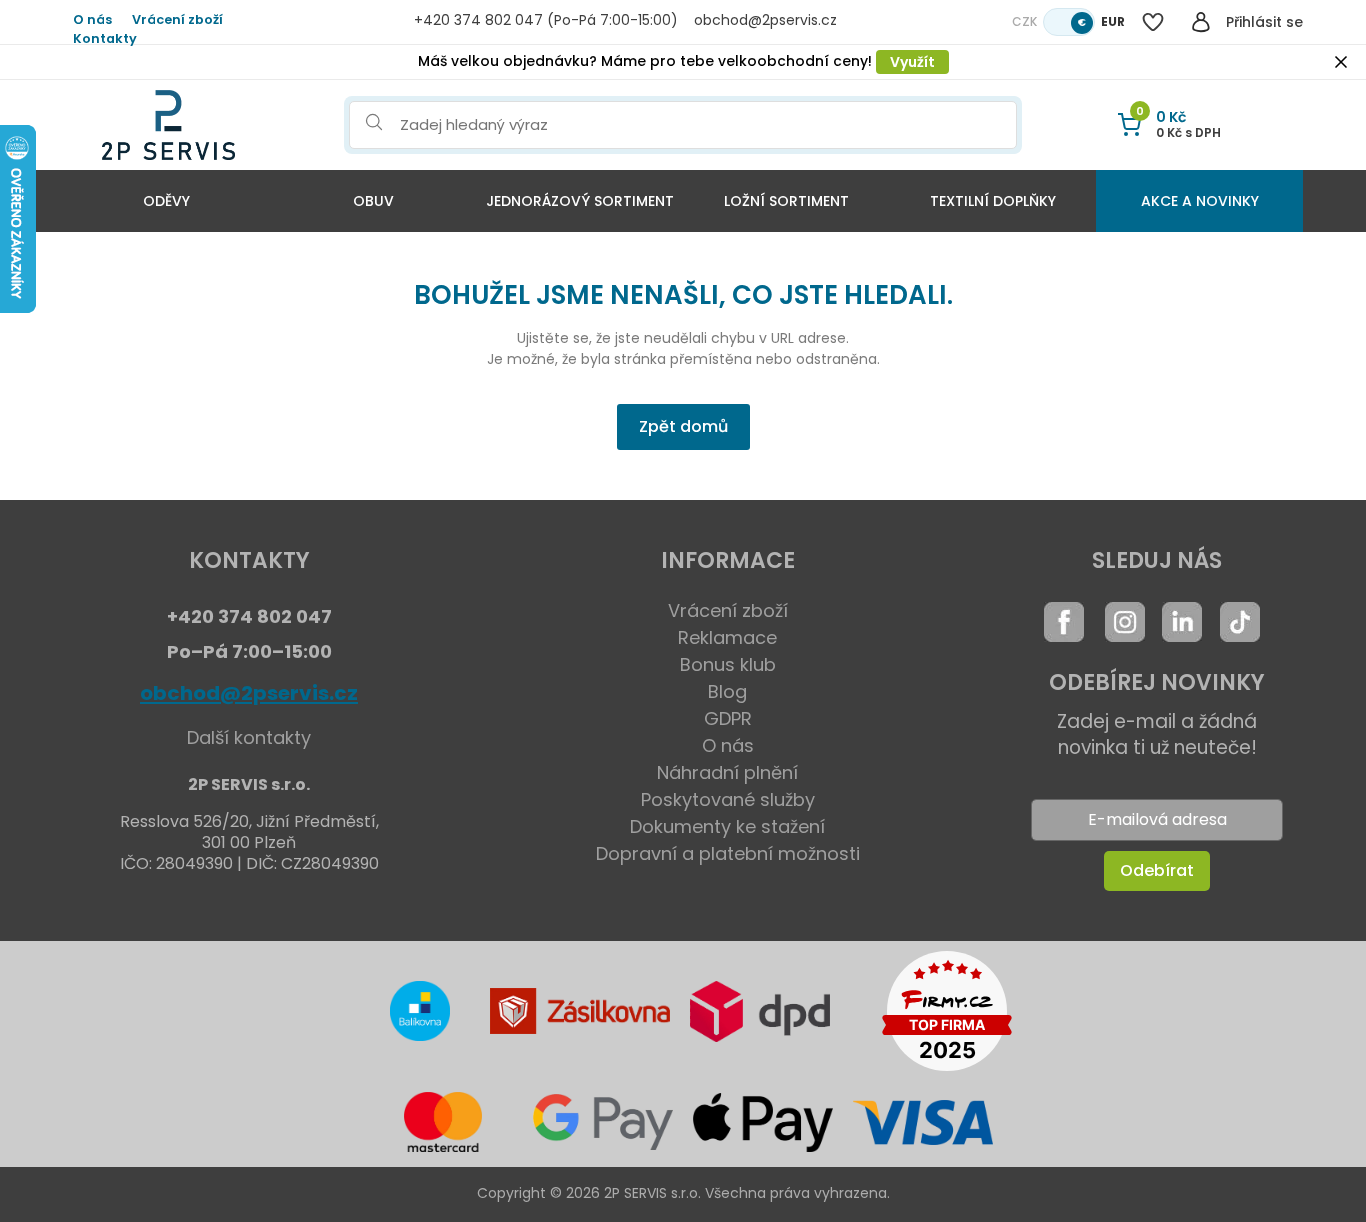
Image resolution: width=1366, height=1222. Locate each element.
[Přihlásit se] (1201, 22)
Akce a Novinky (1200, 201)
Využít (912, 62)
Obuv (373, 201)
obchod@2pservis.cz (249, 693)
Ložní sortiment (786, 201)
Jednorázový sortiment (580, 201)
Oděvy (166, 201)
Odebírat (1157, 870)
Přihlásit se (1264, 22)
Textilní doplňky (993, 201)
